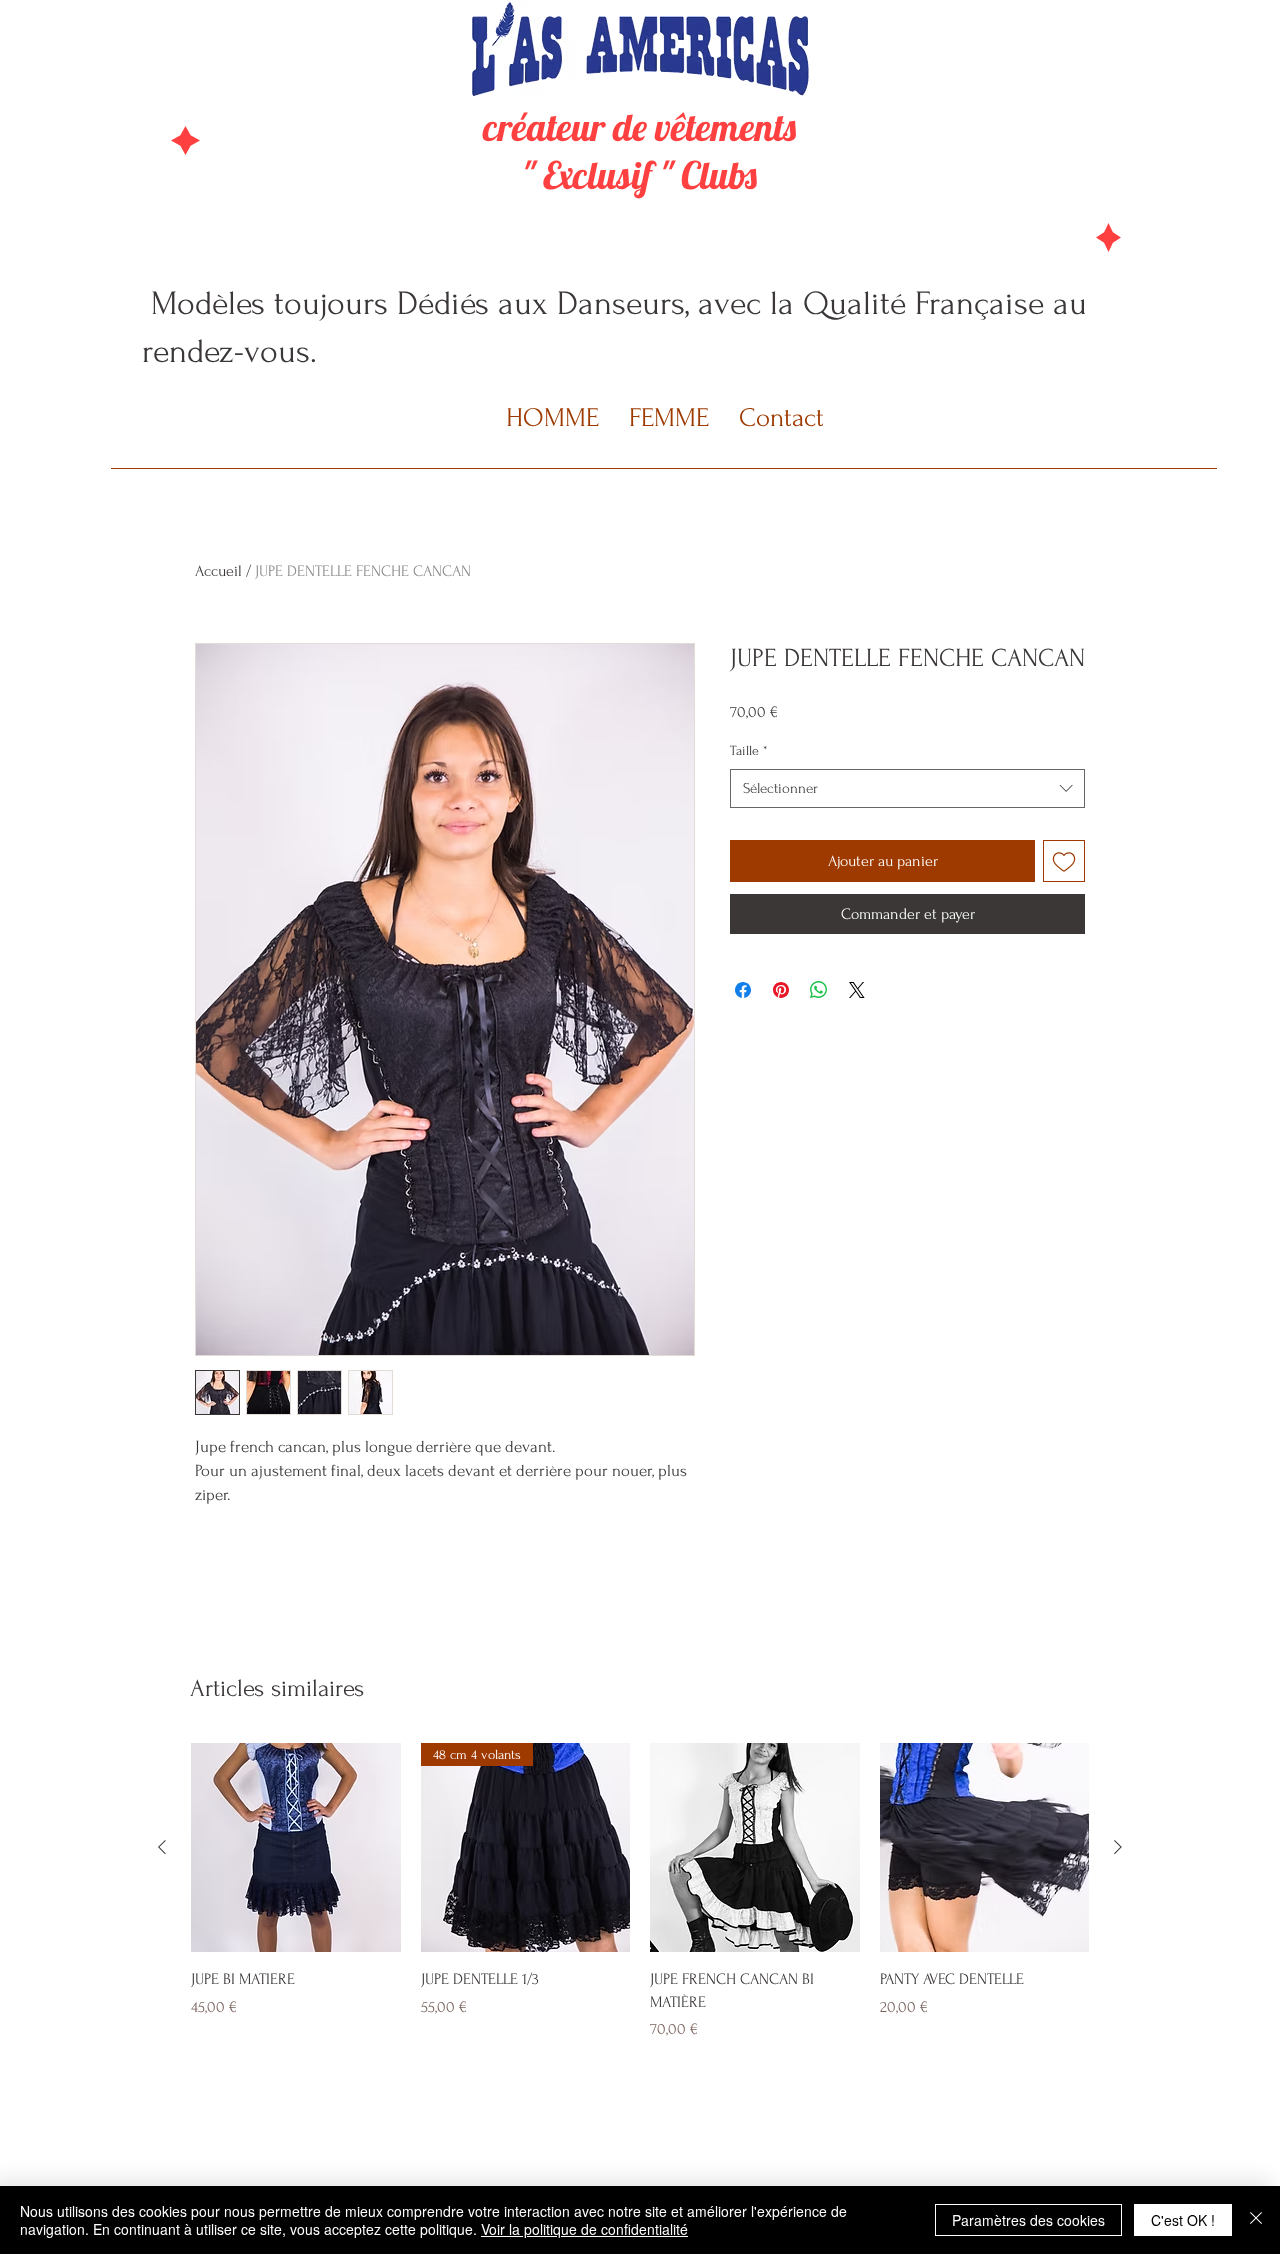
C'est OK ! (1183, 2220)
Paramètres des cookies (1028, 2220)
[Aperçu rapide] (296, 1848)
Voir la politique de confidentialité (584, 2229)
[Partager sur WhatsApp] (819, 990)
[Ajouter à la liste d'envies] (1064, 861)
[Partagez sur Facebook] (743, 990)
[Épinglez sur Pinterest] (781, 990)
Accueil (218, 571)
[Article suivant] (1118, 1847)
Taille (749, 750)
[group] (640, 1892)
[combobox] (907, 788)
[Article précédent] (162, 1847)
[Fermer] (1256, 2220)
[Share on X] (857, 990)
